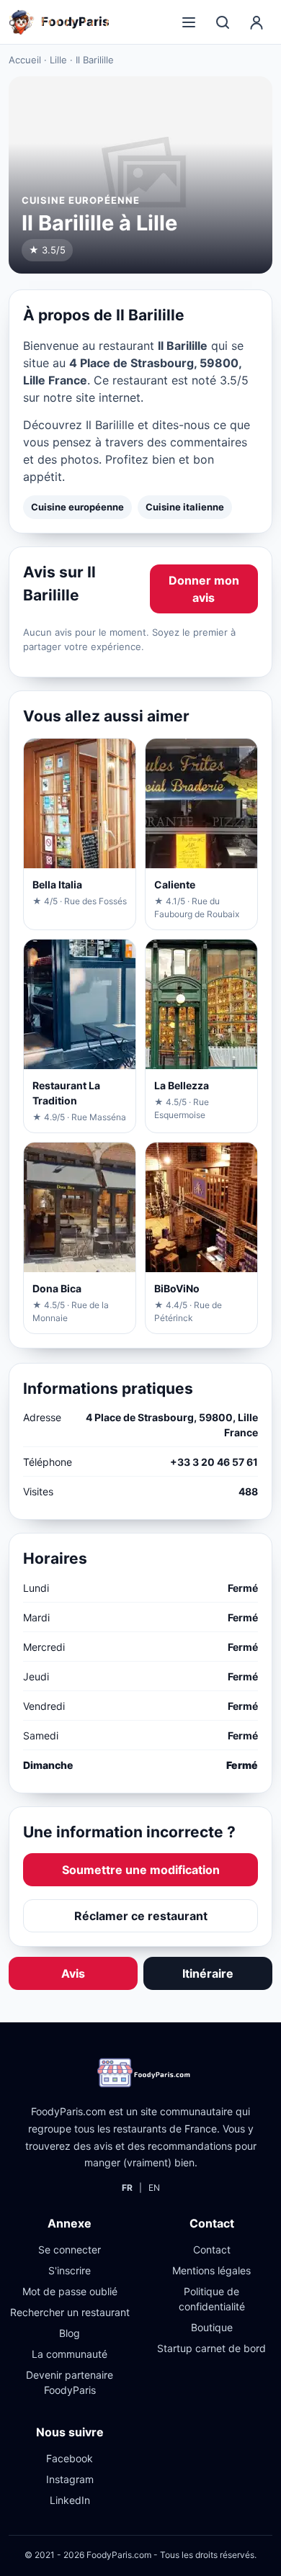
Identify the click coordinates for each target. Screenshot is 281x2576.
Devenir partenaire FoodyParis (70, 2382)
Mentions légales (211, 2270)
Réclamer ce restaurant (141, 1916)
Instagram (70, 2479)
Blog (70, 2333)
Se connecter (70, 2250)
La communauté (70, 2354)
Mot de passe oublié (70, 2291)
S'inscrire (70, 2270)
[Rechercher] (223, 22)
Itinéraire (208, 1973)
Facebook (70, 2458)
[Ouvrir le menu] (189, 22)
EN (154, 2188)
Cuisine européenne (77, 507)
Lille (58, 60)
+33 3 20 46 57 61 (214, 1462)
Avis (73, 1973)
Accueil (25, 60)
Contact (212, 2250)
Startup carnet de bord (211, 2348)
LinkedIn (70, 2500)
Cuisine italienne (185, 507)
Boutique (212, 2327)
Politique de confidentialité (212, 2299)
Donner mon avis (204, 589)
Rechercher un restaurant (70, 2312)
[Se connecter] (257, 22)
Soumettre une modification (141, 1870)
